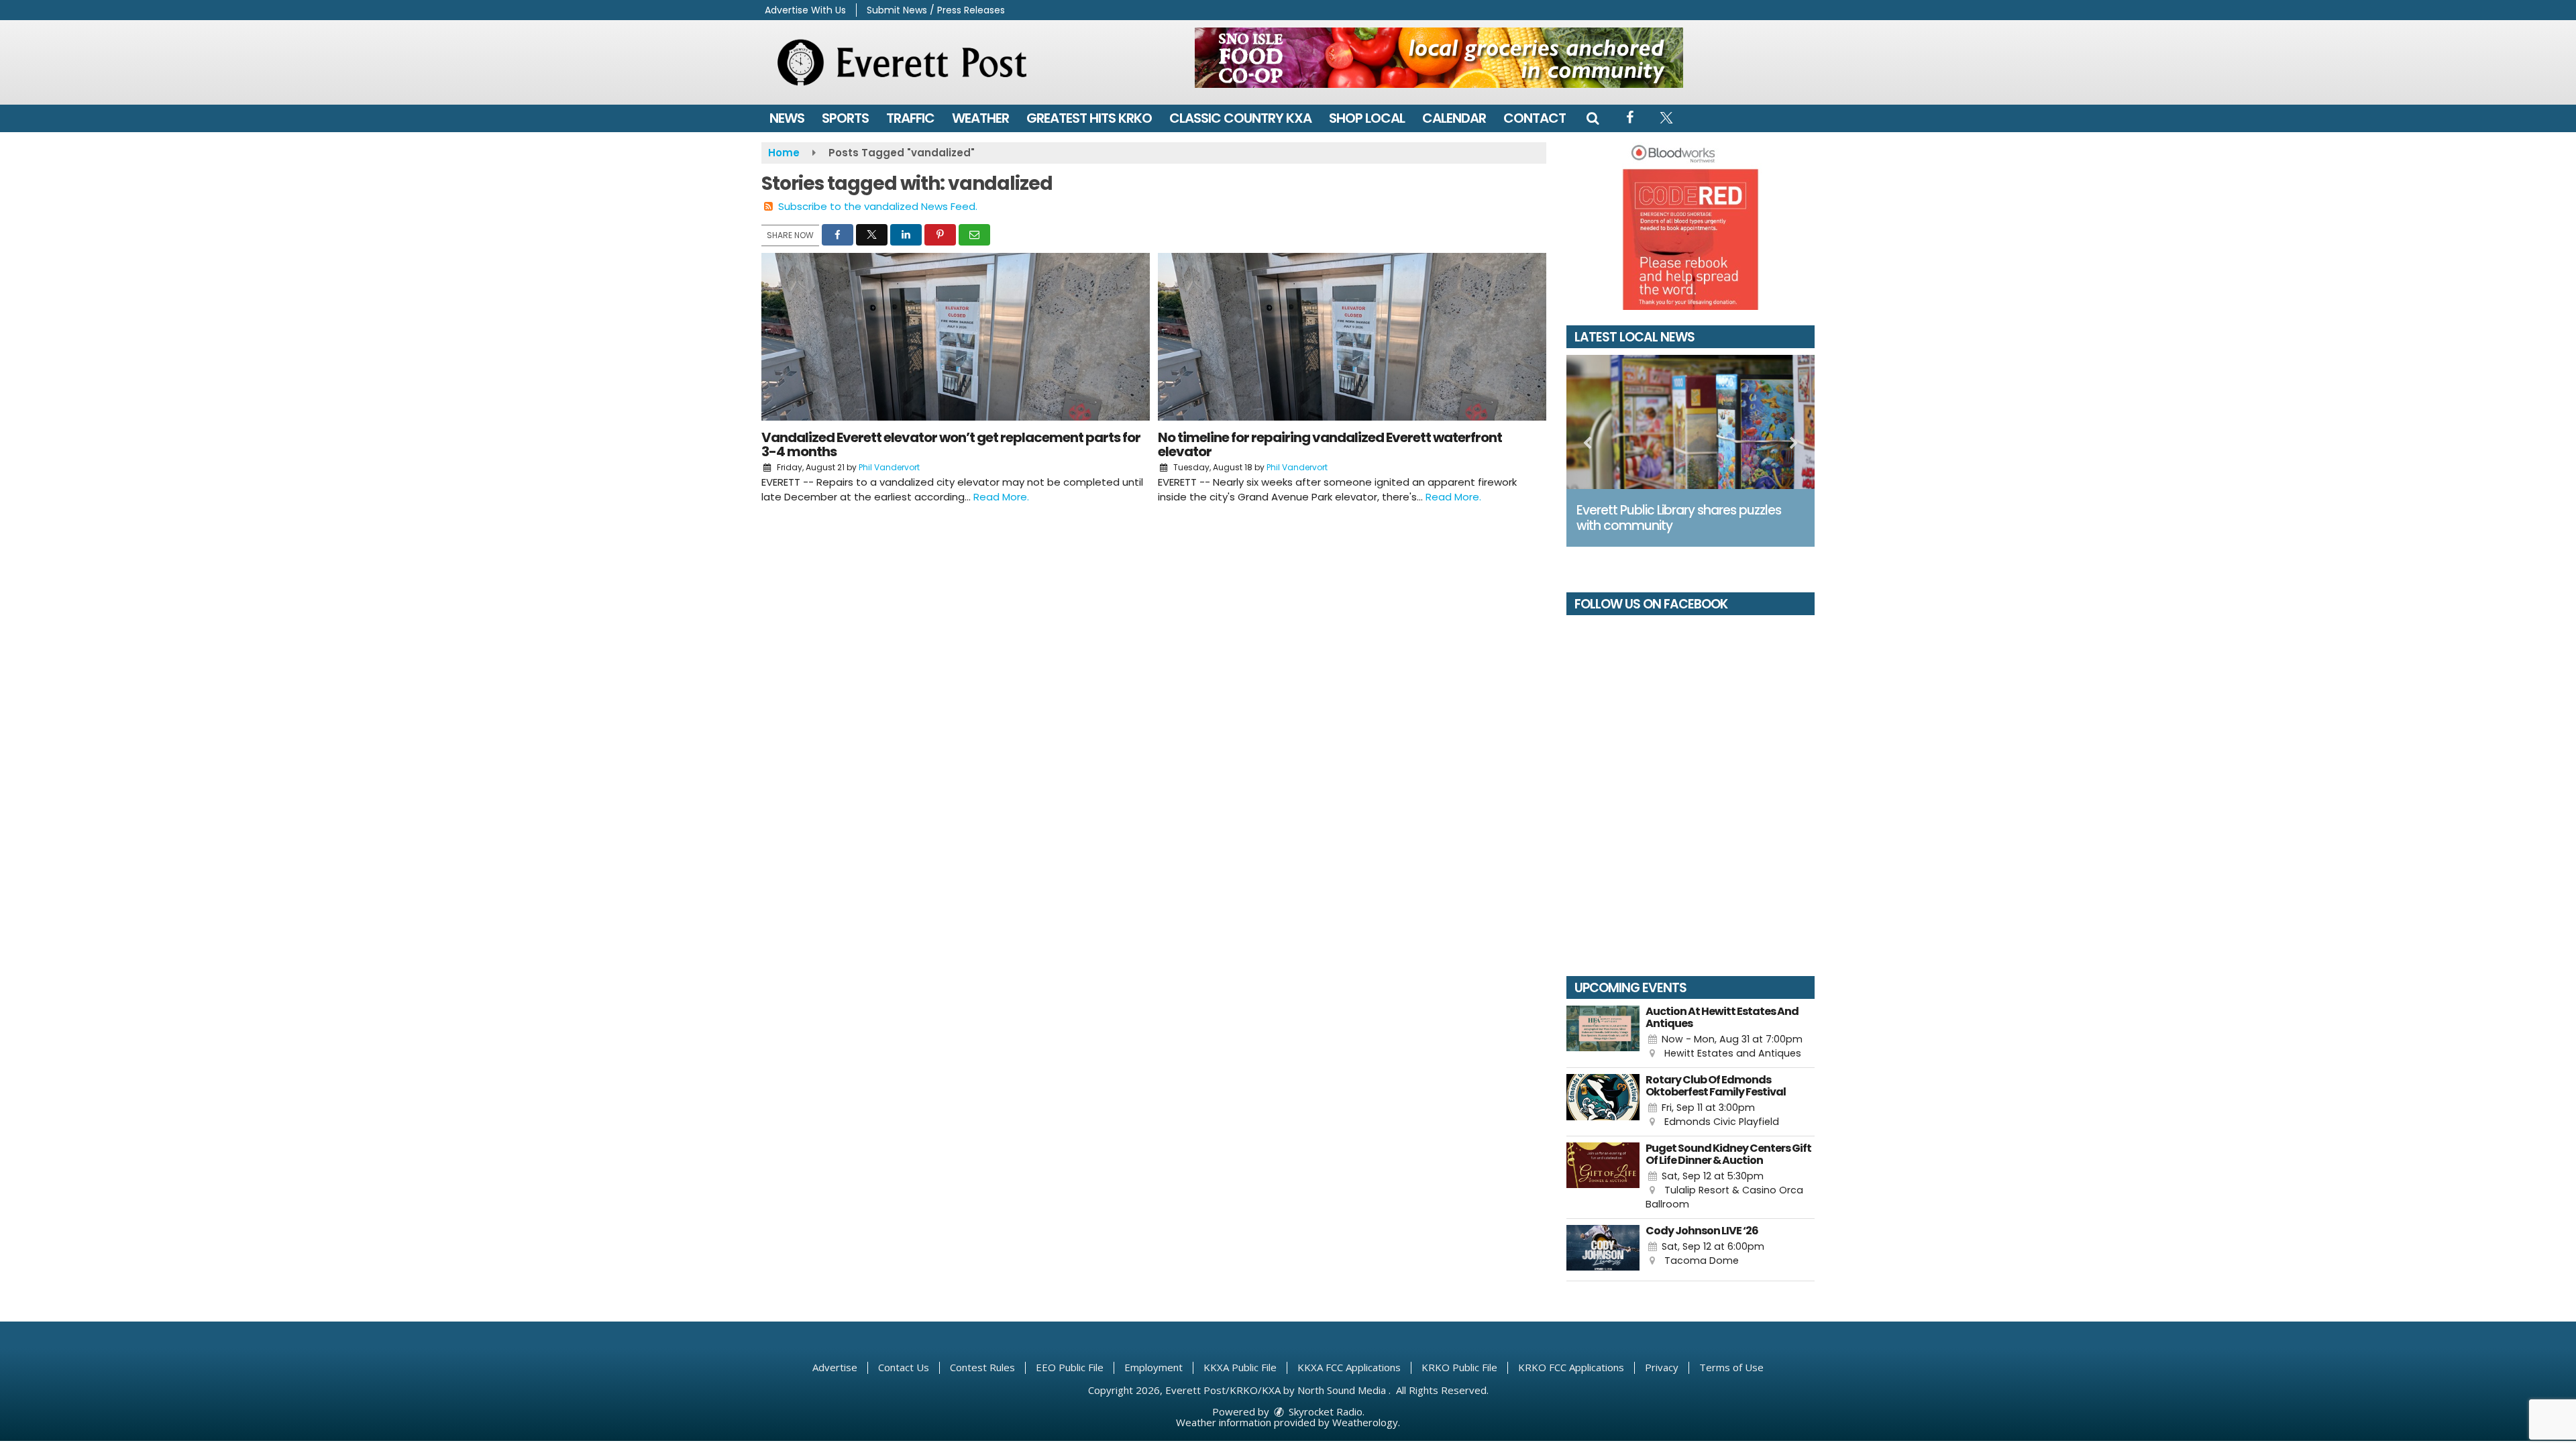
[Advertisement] (1439, 58)
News (787, 118)
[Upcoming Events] (1603, 1033)
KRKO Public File (1459, 1367)
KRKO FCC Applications (1571, 1367)
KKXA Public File (1240, 1367)
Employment (1153, 1367)
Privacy (1662, 1367)
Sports (845, 118)
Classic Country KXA (1240, 118)
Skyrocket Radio (1324, 1411)
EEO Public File (1070, 1367)
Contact (1535, 118)
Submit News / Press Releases (936, 10)
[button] (1593, 118)
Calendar (1454, 118)
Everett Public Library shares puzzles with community (1679, 518)
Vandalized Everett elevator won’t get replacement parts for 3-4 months (951, 444)
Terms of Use (1731, 1367)
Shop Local (1367, 118)
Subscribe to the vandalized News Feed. (878, 206)
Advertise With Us (805, 10)
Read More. (1001, 497)
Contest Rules (982, 1367)
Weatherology (1365, 1422)
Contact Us (904, 1367)
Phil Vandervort (889, 467)
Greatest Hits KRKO (1089, 118)
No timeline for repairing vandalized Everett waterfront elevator (1330, 444)
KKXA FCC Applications (1349, 1367)
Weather (980, 118)
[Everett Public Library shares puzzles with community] (1690, 422)
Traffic (910, 118)
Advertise (835, 1367)
